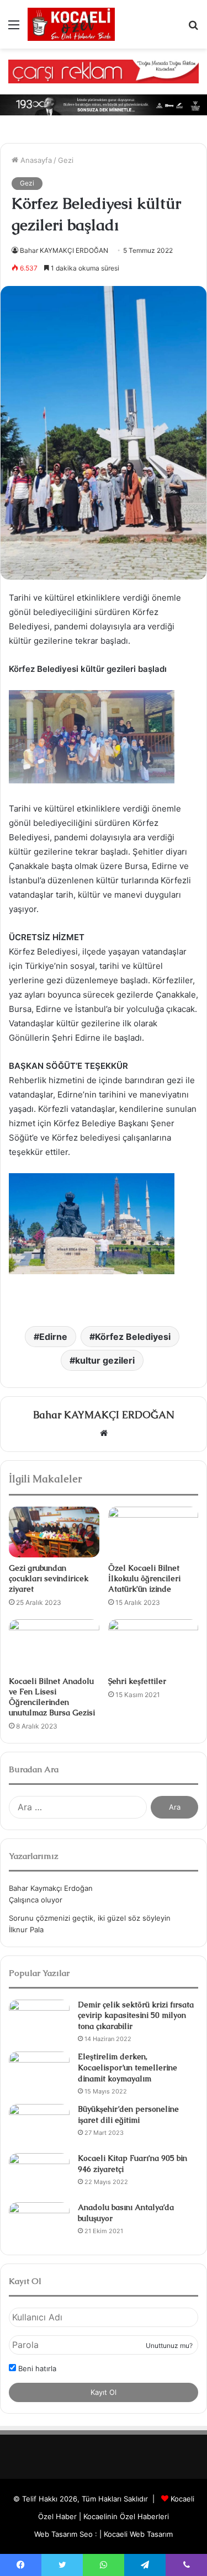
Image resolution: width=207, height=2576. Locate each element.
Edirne (53, 1337)
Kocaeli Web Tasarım (138, 2534)
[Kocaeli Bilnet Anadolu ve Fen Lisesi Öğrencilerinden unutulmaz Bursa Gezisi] (54, 1645)
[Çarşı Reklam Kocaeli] (104, 71)
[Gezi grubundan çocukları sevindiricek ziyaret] (54, 1532)
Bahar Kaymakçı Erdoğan (51, 1888)
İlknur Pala (26, 1930)
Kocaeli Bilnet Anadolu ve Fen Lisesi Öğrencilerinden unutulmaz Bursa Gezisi (52, 1697)
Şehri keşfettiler (137, 1681)
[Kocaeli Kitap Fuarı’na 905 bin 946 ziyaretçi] (39, 2174)
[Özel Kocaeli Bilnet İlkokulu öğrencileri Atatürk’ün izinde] (153, 1532)
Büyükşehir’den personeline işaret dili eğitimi (128, 2114)
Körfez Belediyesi (133, 1337)
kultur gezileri (105, 1360)
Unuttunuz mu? (169, 2346)
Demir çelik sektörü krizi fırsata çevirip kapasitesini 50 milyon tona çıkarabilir (136, 2015)
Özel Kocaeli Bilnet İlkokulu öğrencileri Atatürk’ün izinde (144, 1578)
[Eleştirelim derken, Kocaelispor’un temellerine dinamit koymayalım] (39, 2072)
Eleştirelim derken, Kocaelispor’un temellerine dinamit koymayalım (128, 2067)
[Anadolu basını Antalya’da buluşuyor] (39, 2223)
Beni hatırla (36, 2368)
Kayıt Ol (104, 2392)
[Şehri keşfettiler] (153, 1645)
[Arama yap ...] (193, 28)
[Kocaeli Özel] (71, 24)
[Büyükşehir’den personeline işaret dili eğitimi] (39, 2125)
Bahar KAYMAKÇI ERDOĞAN (64, 250)
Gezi (66, 160)
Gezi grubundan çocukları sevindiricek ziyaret (49, 1578)
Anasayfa (35, 160)
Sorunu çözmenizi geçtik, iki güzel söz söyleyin (90, 1918)
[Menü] (14, 28)
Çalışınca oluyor (36, 1900)
